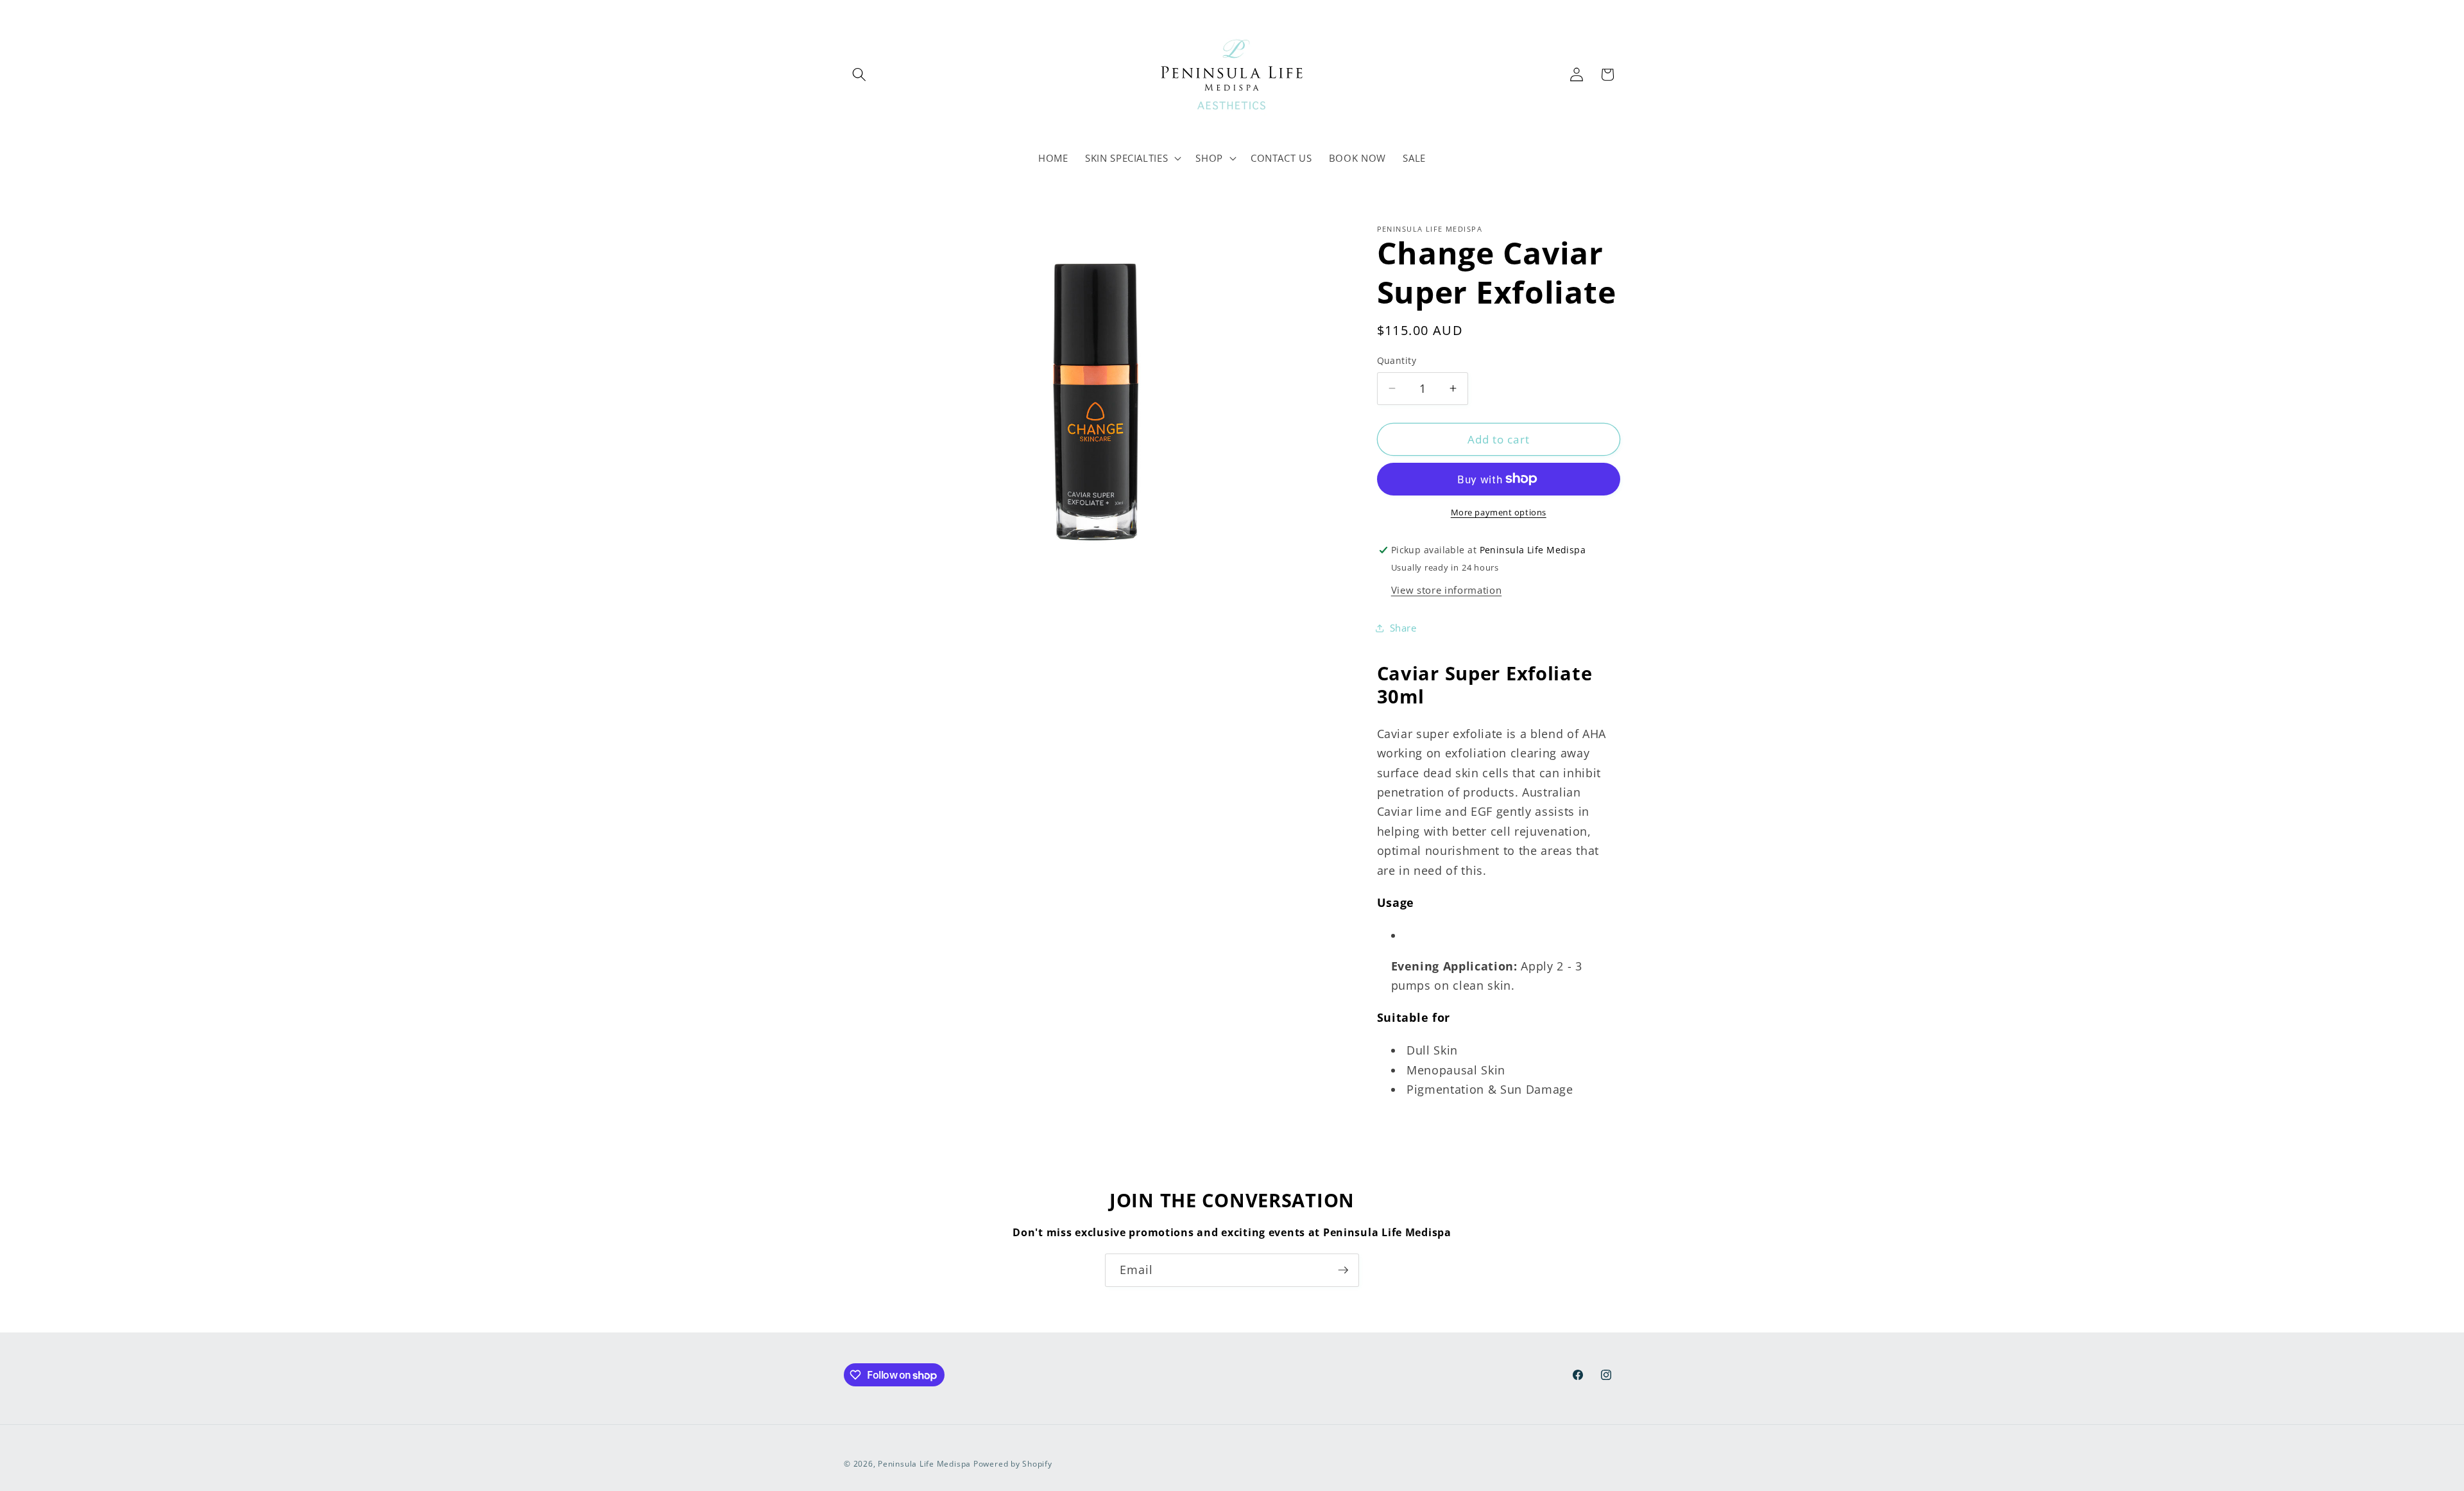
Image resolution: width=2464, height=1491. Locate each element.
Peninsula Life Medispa (924, 1464)
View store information (1447, 590)
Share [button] (1403, 628)
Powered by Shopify (1013, 1464)
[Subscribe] (1343, 1270)
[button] (859, 74)
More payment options (1499, 512)
